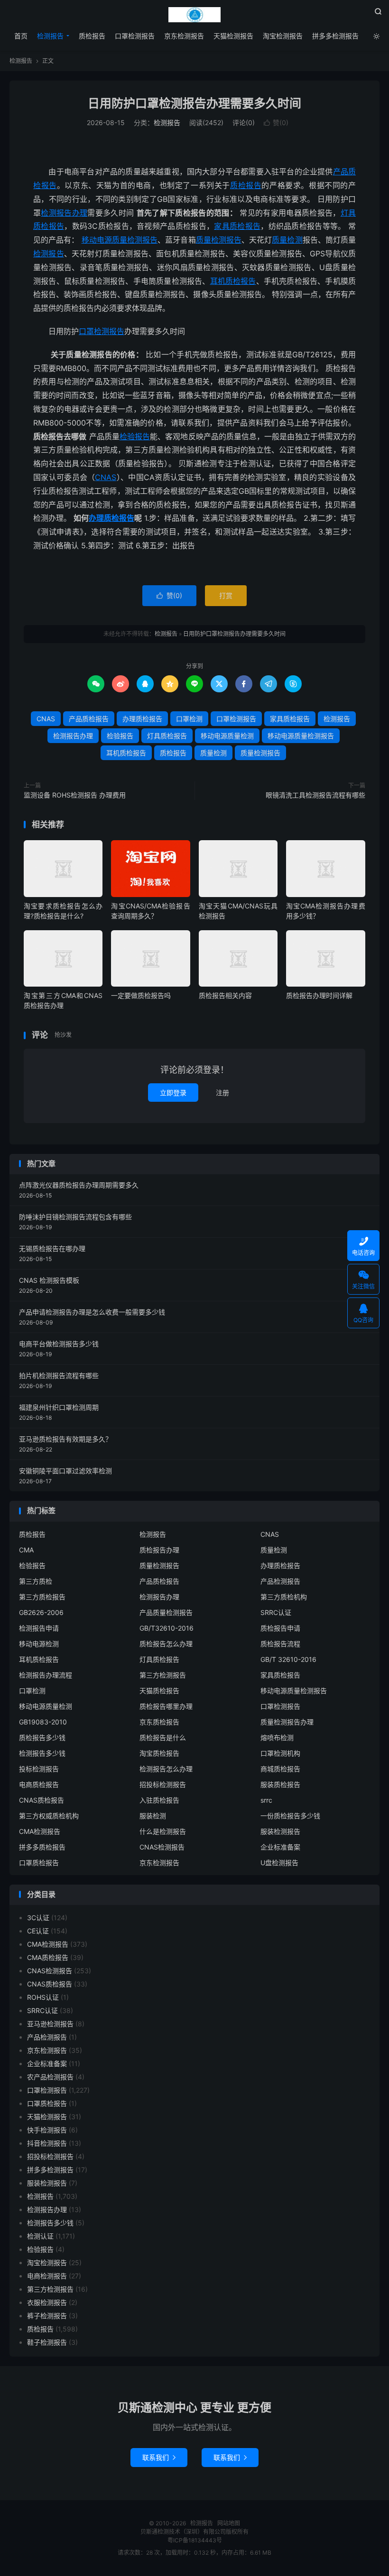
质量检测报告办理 (287, 1722)
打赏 (226, 595)
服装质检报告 (280, 1784)
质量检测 (287, 240)
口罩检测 (189, 719)
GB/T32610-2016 (167, 1628)
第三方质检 (36, 1581)
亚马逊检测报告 (50, 2024)
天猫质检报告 (159, 1691)
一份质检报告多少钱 (290, 1816)
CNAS (106, 477)
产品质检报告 (89, 719)
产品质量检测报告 (166, 1612)
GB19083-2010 (43, 1722)
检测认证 (40, 2236)
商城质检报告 (280, 1769)
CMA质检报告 (48, 1957)
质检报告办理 (159, 1550)
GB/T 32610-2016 (288, 1659)
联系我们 (159, 2457)
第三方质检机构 (284, 1597)
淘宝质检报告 (159, 1753)
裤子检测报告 (47, 2316)
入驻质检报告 (159, 1800)
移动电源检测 (39, 1644)
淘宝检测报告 (283, 36)
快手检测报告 (47, 2130)
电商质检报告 (39, 1784)
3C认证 (38, 1918)
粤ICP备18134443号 (195, 2540)
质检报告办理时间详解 (319, 995)
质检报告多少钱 (42, 1737)
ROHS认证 (43, 1997)
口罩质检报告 (39, 1863)
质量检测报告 (219, 240)
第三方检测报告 (163, 1675)
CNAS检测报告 (162, 1847)
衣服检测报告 (47, 2302)
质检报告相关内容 (225, 995)
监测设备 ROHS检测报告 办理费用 (75, 795)
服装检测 (153, 1816)
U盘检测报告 (279, 1863)
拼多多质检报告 (42, 1847)
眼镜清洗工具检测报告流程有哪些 (315, 795)
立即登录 (173, 1093)
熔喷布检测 (277, 1737)
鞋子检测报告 (47, 2342)
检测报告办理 (64, 213)
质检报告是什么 (163, 1737)
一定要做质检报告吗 (141, 995)
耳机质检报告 (233, 281)
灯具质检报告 (167, 736)
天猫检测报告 (233, 36)
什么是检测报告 (163, 1831)
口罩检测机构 (280, 1753)
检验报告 (135, 436)
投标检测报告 (39, 1769)
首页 (21, 36)
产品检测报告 (280, 1581)
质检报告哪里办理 (166, 1706)
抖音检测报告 (47, 2143)
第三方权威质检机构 (49, 1816)
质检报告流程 (280, 1644)
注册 (222, 1093)
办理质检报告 (111, 518)
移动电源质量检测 (227, 736)
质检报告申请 (280, 1628)
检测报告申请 (39, 1628)
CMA (26, 1550)
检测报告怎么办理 (166, 1769)
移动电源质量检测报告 (120, 240)
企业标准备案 (280, 1847)
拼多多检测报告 (335, 36)
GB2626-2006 (41, 1612)
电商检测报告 (47, 2276)
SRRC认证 (276, 1612)
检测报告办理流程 (46, 1675)
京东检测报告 (184, 36)
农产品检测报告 (50, 2077)
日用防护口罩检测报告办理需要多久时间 (194, 103)
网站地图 (229, 2523)
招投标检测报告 (163, 1784)
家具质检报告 (237, 226)
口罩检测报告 (135, 36)
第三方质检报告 (42, 1597)
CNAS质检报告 (42, 1800)
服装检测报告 (280, 1831)
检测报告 (194, 15)
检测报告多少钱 (42, 1753)
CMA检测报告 (40, 1831)
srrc (266, 1800)
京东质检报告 (159, 1722)
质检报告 (92, 36)
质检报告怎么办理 (166, 1644)
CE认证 (38, 1931)
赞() (276, 122)
